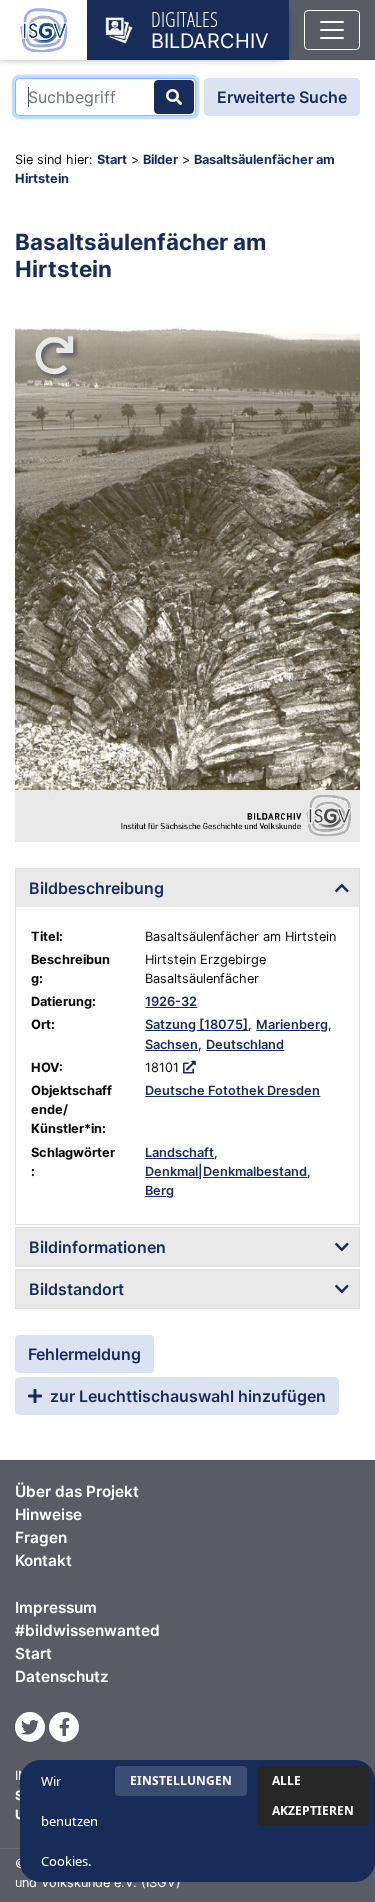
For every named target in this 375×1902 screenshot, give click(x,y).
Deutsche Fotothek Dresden (232, 1090)
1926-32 (171, 1001)
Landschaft (179, 1152)
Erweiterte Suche (282, 97)
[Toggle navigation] (332, 30)
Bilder (160, 159)
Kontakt (43, 1560)
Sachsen (171, 1044)
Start (112, 159)
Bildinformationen (97, 1247)
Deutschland (245, 1044)
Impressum (56, 1607)
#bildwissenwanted (87, 1630)
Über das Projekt (77, 1491)
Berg (159, 1190)
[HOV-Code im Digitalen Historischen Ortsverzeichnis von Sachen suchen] (189, 1067)
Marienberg (292, 1024)
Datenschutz (62, 1676)
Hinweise (48, 1514)
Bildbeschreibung (96, 888)
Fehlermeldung (84, 1354)
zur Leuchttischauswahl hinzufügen (186, 1396)
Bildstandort (76, 1289)
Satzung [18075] (196, 1024)
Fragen (41, 1537)
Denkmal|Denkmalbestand (226, 1171)
